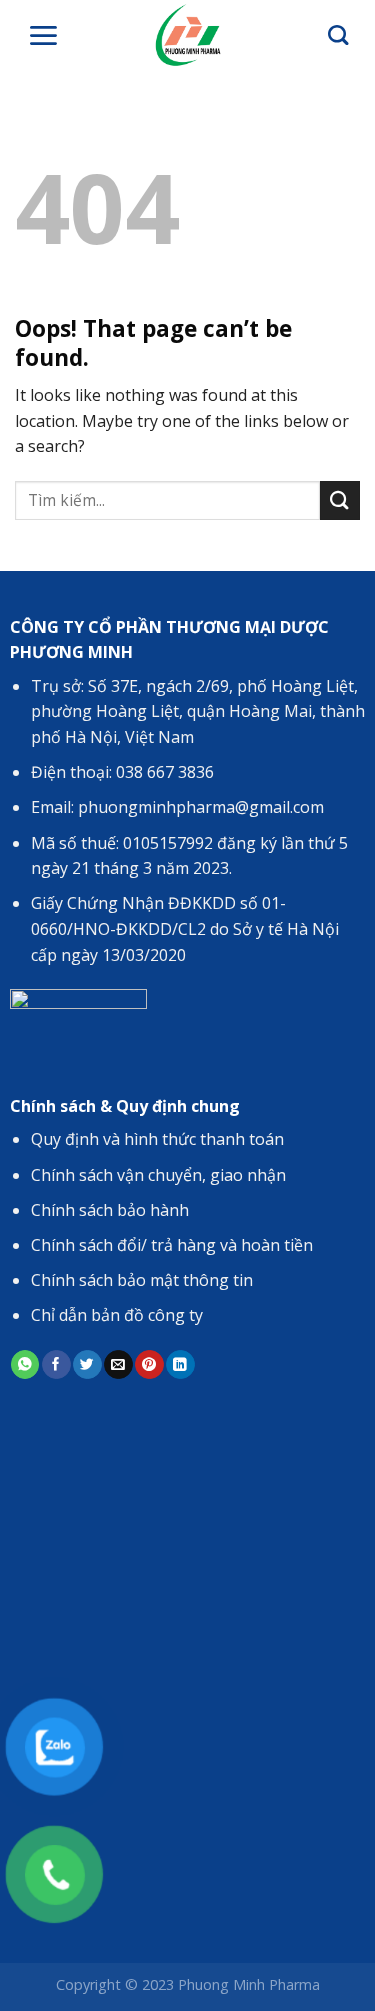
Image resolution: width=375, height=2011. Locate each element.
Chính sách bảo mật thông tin (142, 1280)
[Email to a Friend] (118, 1364)
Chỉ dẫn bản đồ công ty (117, 1315)
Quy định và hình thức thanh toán (157, 1139)
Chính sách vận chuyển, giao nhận (158, 1175)
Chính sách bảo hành (110, 1210)
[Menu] (43, 35)
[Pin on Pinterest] (149, 1364)
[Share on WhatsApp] (25, 1364)
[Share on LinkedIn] (180, 1364)
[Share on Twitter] (87, 1364)
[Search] (338, 35)
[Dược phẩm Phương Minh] (187, 35)
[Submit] (340, 500)
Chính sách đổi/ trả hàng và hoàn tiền (172, 1245)
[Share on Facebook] (56, 1364)
